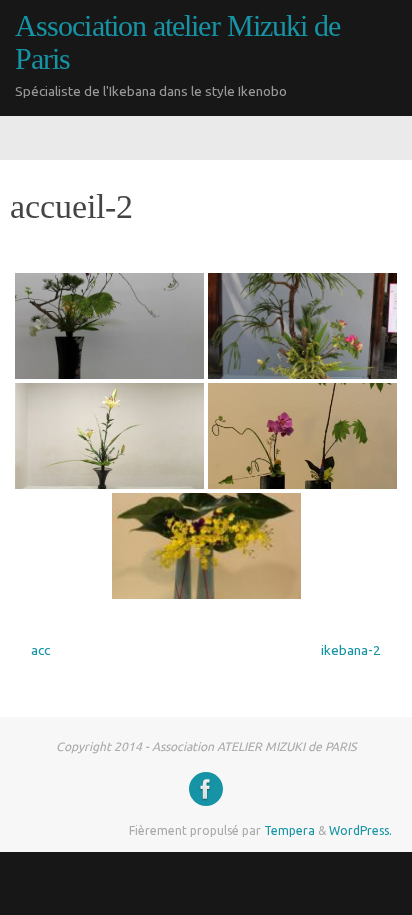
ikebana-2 (352, 650)
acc (39, 650)
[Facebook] (206, 789)
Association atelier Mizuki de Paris (178, 43)
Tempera (289, 830)
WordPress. (360, 830)
